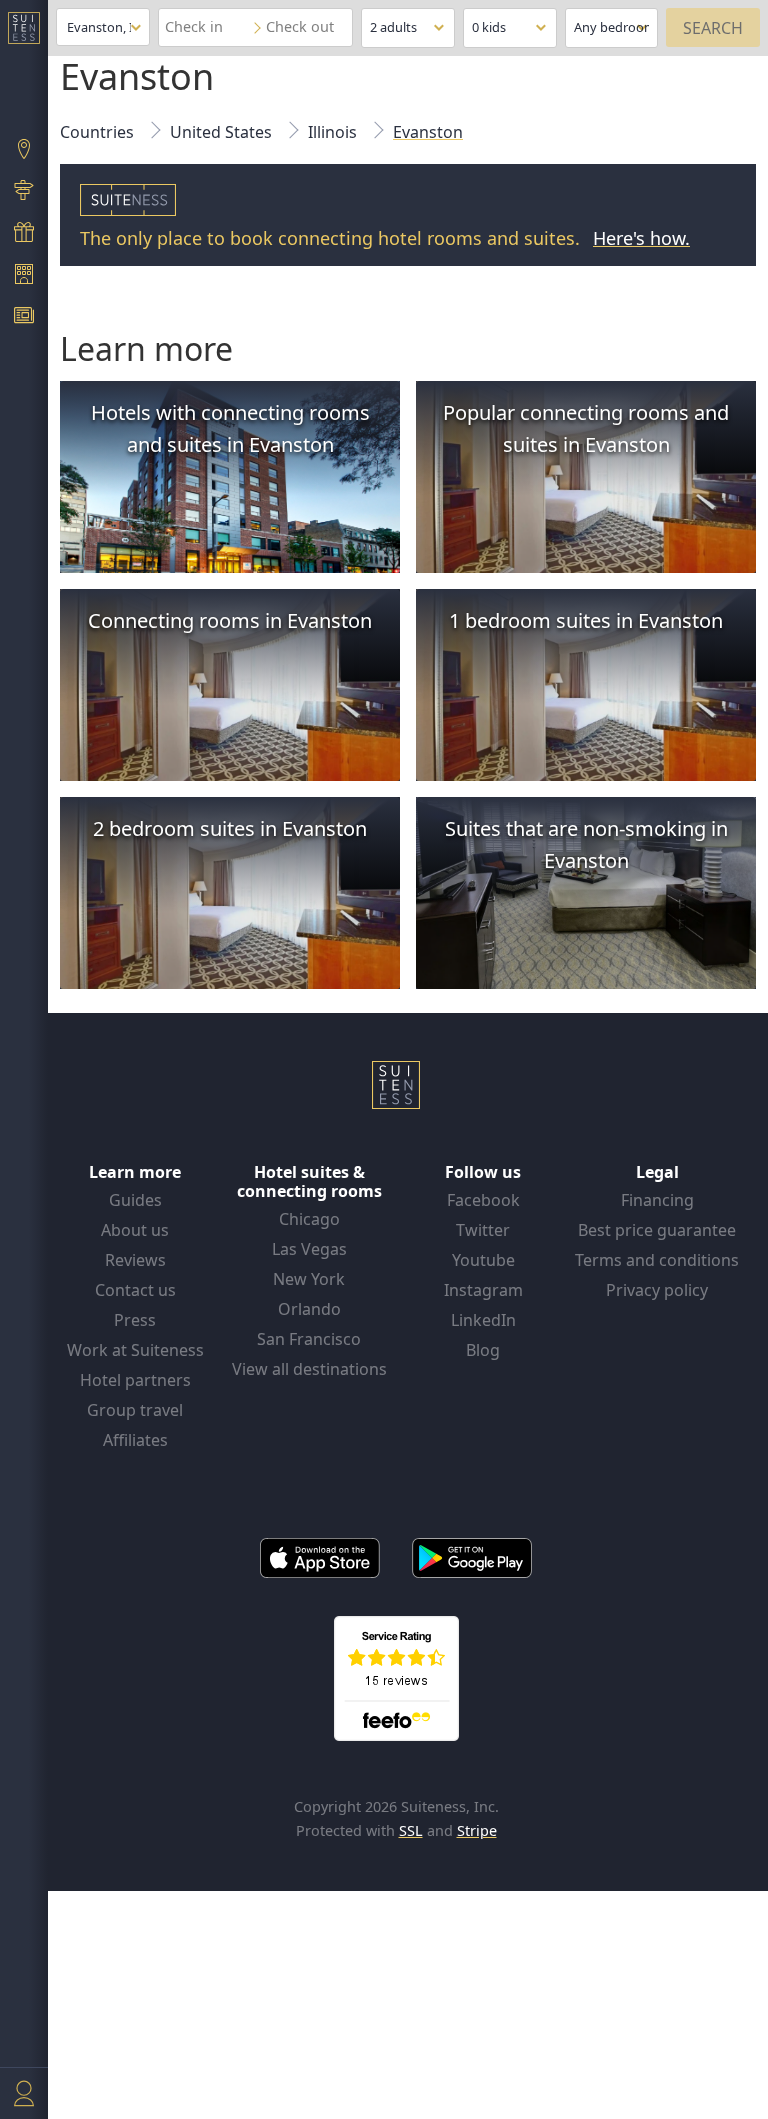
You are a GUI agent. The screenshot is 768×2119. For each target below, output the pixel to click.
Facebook (483, 1200)
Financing (657, 1200)
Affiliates (135, 1440)
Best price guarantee (657, 1230)
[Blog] (24, 318)
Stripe (477, 1830)
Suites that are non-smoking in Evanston (586, 844)
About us (135, 1230)
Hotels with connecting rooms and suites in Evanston (230, 428)
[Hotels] (24, 276)
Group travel (135, 1410)
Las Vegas (309, 1249)
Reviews (135, 1260)
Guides (135, 1200)
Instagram (483, 1290)
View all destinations (309, 1369)
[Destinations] (24, 151)
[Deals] (24, 234)
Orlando (309, 1309)
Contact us (135, 1290)
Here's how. (641, 238)
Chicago (309, 1219)
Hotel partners (135, 1380)
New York (309, 1279)
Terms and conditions (657, 1260)
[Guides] (24, 193)
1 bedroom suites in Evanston (586, 620)
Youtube (483, 1260)
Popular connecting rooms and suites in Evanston (586, 428)
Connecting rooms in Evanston (230, 620)
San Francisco (309, 1339)
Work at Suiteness (135, 1350)
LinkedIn (483, 1320)
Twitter (483, 1230)
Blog (483, 1350)
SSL (411, 1830)
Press (135, 1320)
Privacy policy (657, 1290)
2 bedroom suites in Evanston (230, 828)
